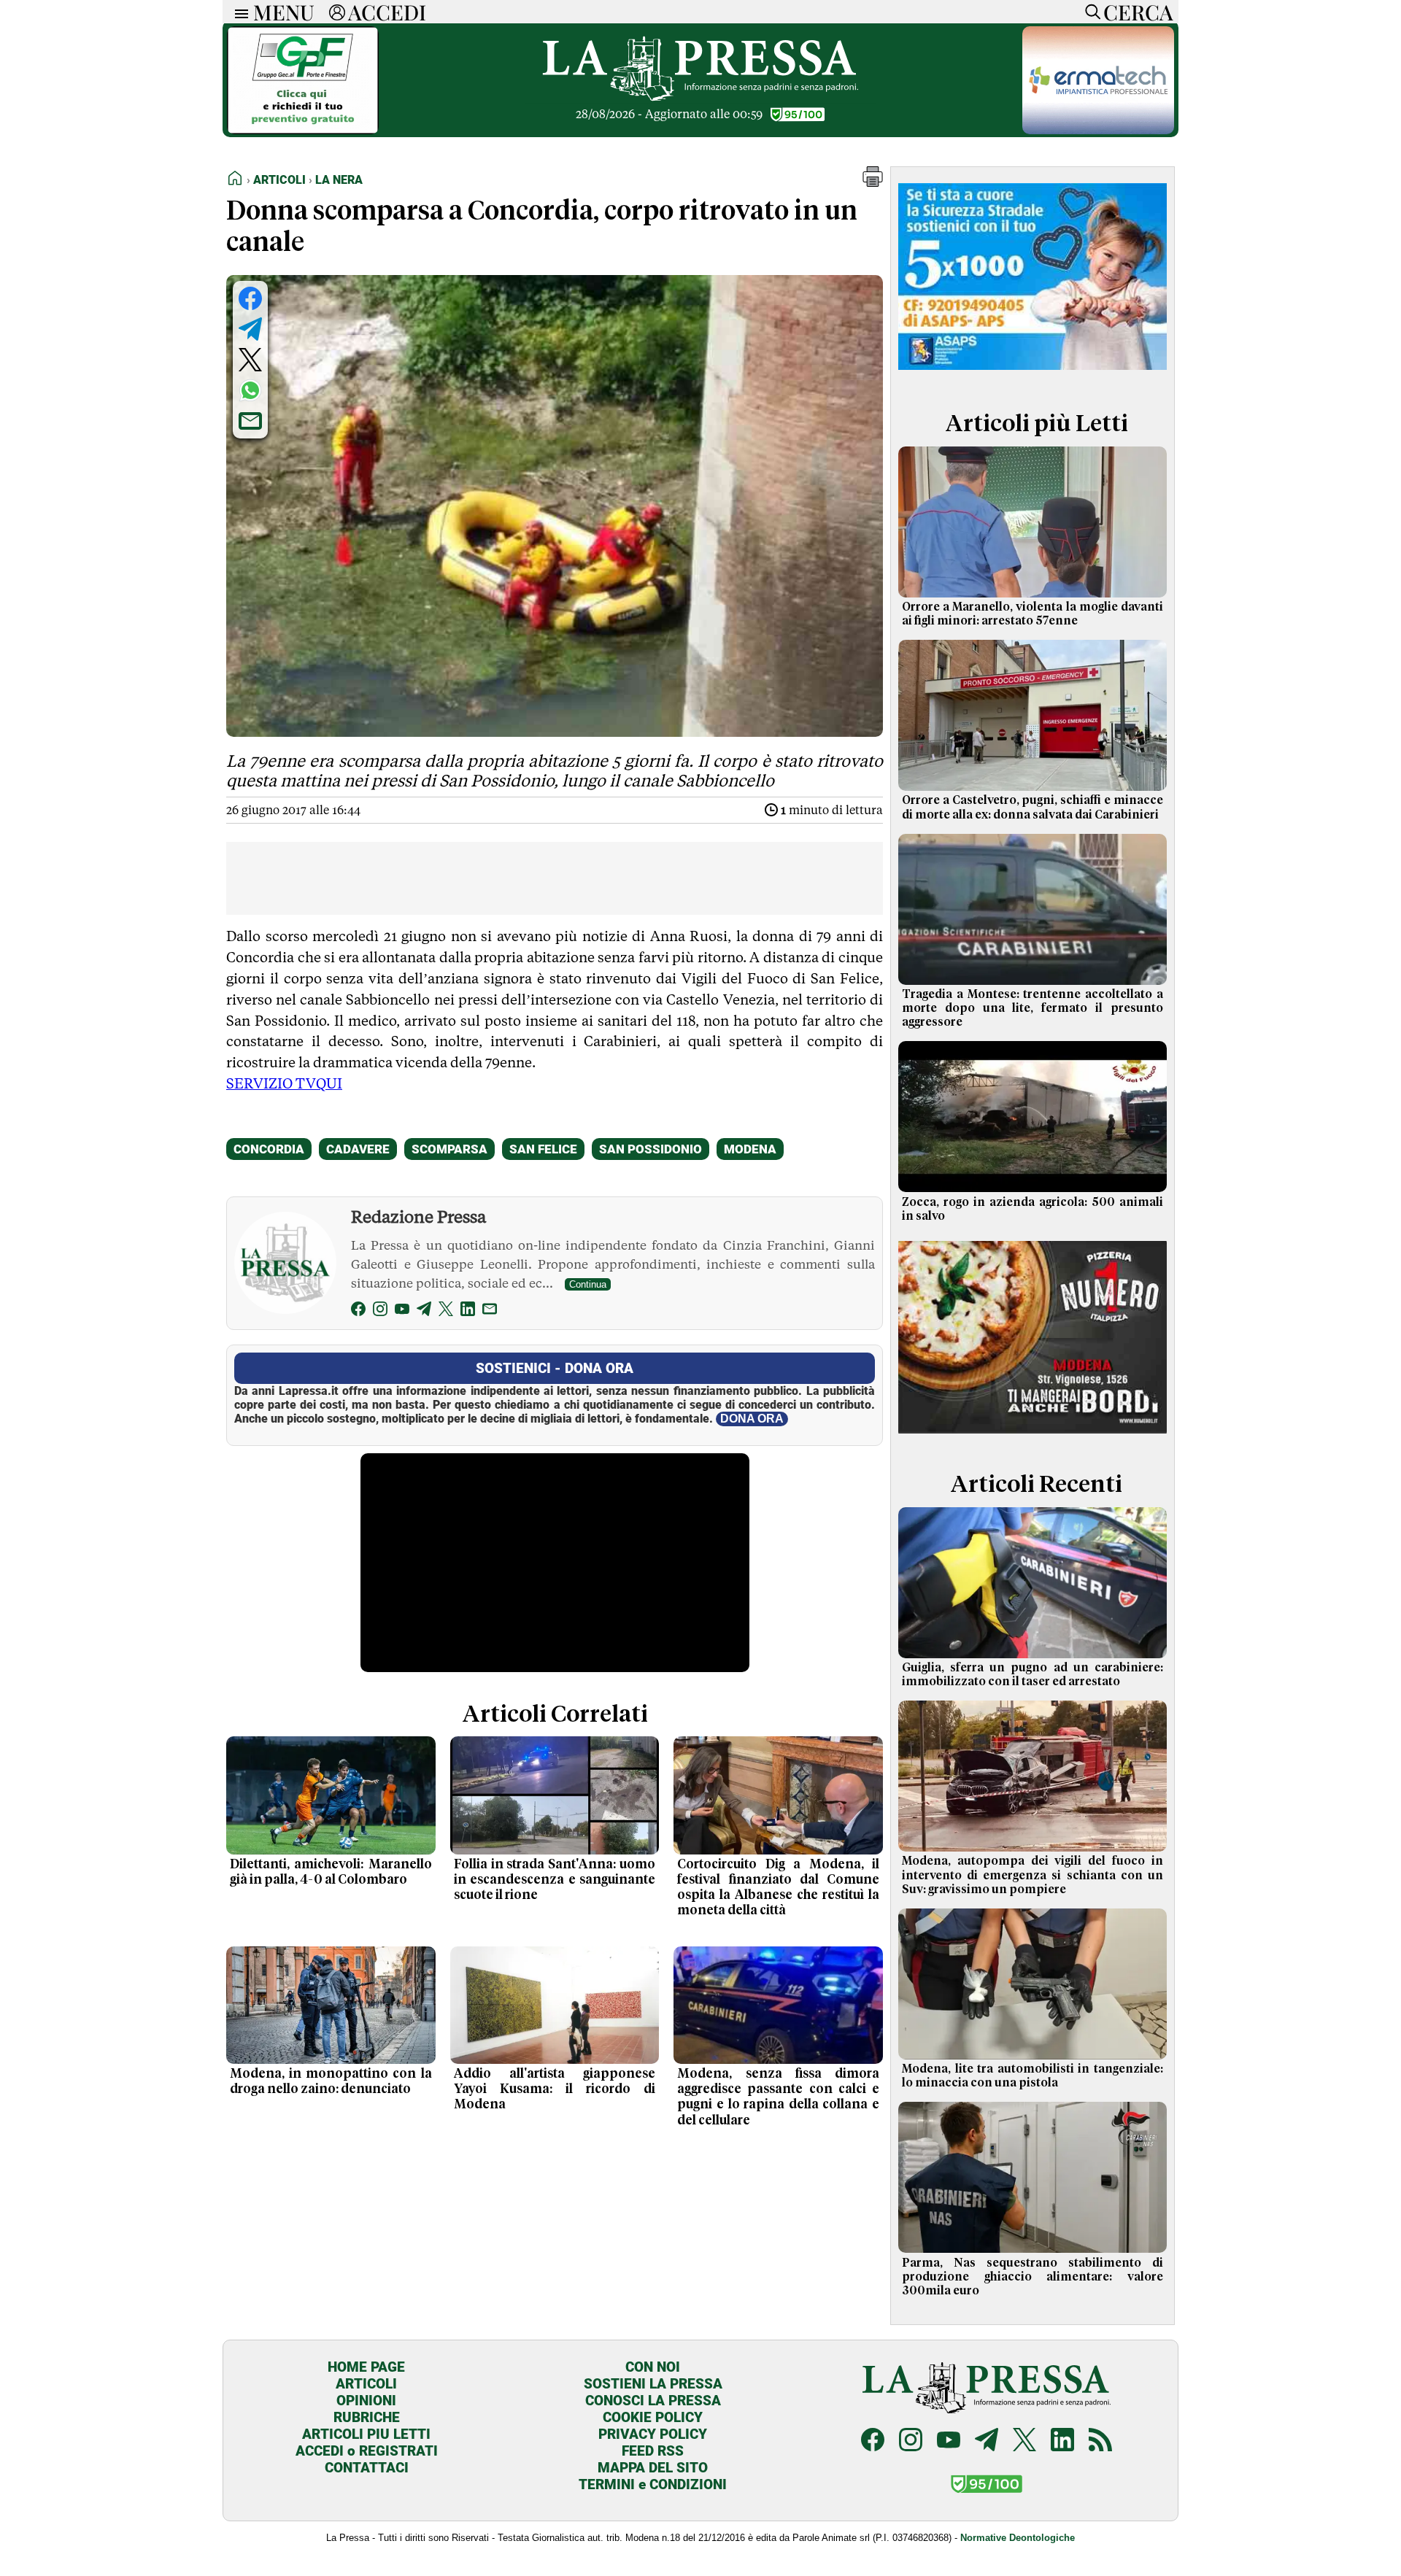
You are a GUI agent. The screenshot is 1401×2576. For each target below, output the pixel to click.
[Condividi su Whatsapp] (250, 390)
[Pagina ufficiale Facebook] (873, 2441)
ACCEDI (387, 12)
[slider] (539, 1662)
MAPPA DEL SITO (653, 2468)
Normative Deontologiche (1018, 2538)
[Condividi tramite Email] (250, 421)
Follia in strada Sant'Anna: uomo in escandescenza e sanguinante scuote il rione (555, 1880)
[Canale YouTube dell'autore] (402, 1311)
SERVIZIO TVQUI (284, 1083)
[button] (873, 183)
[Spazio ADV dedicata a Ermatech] (1098, 130)
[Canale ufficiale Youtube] (949, 2441)
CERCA (1138, 12)
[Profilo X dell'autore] (446, 1311)
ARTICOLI (366, 2384)
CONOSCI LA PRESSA (653, 2401)
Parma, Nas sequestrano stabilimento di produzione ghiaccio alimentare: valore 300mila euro (1033, 2277)
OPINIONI (366, 2401)
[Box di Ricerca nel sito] (1089, 12)
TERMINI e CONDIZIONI (653, 2484)
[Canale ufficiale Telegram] (987, 2441)
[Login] (337, 12)
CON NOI (653, 2367)
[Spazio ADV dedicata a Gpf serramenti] (303, 130)
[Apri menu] (238, 12)
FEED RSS (653, 2451)
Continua (588, 1284)
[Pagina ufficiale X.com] (1024, 2441)
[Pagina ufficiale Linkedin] (1062, 2441)
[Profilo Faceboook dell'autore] (358, 1311)
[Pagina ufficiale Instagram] (911, 2441)
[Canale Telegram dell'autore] (424, 1311)
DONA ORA (752, 1419)
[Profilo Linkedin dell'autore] (468, 1311)
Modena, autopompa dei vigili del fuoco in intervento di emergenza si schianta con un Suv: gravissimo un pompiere (1033, 1875)
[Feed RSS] (1100, 2441)
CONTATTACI (367, 2468)
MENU (284, 12)
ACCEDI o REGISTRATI (367, 2451)
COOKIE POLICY (653, 2417)
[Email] (490, 1311)
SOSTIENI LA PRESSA (653, 2384)
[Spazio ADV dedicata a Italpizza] (1033, 1435)
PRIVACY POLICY (653, 2434)
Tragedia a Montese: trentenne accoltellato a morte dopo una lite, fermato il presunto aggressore (1033, 1008)
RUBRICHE (367, 2417)
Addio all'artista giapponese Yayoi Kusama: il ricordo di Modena (555, 2089)
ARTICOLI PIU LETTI (366, 2434)
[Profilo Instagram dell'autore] (380, 1311)
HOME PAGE (366, 2367)
